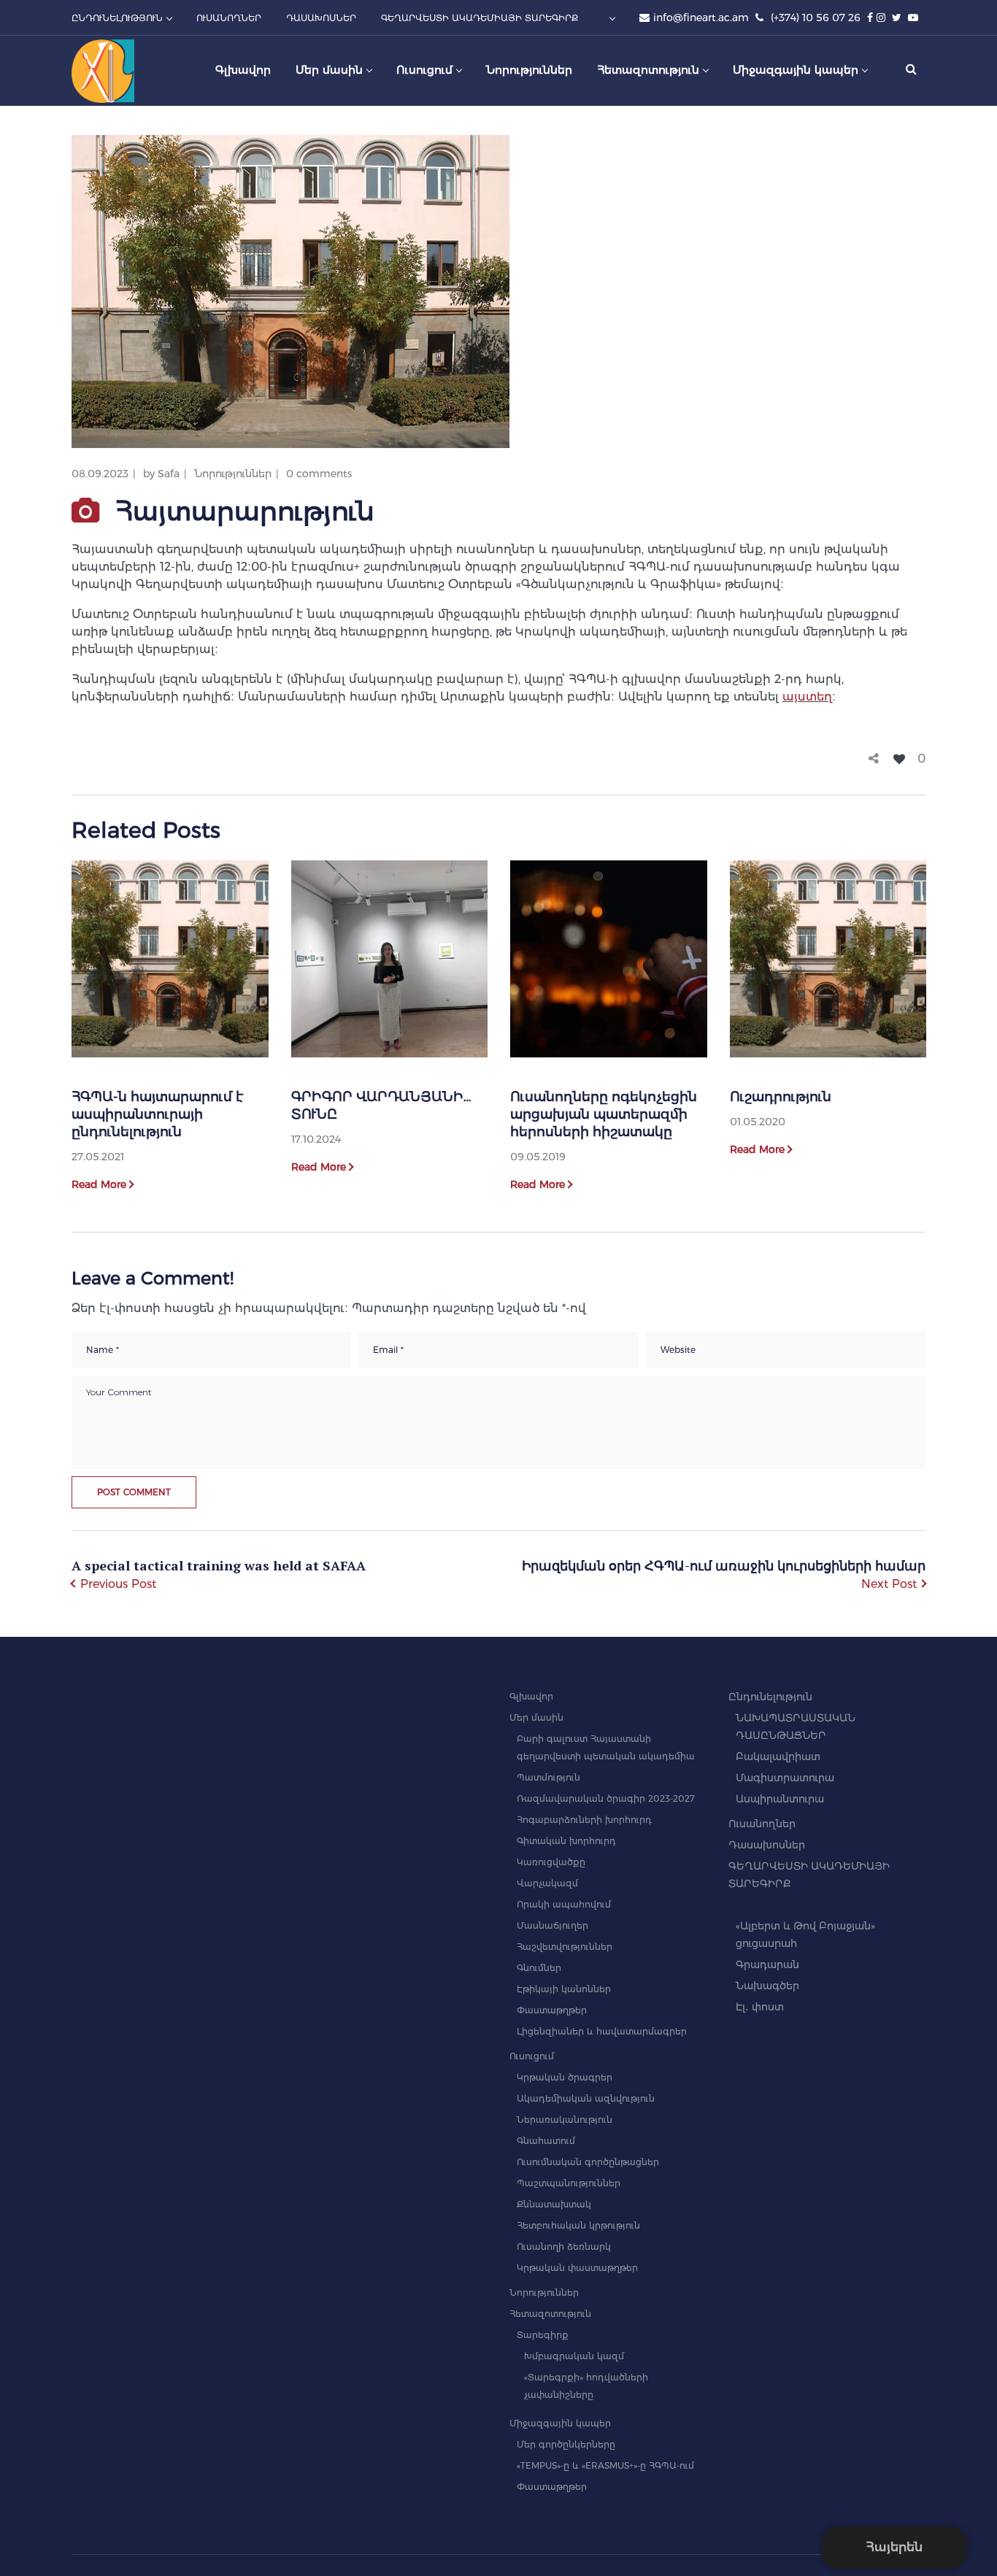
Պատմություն (548, 1777)
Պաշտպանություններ (569, 2183)
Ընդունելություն (770, 1697)
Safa (169, 474)
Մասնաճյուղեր (553, 1925)
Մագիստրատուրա (785, 1778)
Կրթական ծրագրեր (565, 2077)
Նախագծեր (767, 1986)
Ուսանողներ (762, 1824)
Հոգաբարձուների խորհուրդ (584, 1820)
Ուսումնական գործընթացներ (588, 2162)
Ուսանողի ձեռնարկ (564, 2247)
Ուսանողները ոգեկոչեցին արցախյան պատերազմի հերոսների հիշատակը (604, 1114)
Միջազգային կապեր (560, 2423)
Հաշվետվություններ (565, 1947)
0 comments (319, 474)
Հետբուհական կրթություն (578, 2225)
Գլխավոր (531, 1696)
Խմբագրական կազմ (574, 2356)
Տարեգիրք (543, 2335)
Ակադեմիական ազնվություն (586, 2098)
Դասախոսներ (767, 1845)
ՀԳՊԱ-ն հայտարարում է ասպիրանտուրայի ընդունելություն (158, 1114)
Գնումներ (539, 1968)
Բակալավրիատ (778, 1756)
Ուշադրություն (781, 1097)
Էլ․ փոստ (760, 2007)
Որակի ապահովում (564, 1904)
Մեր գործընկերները (566, 2444)
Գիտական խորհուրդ (566, 1841)
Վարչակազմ (547, 1883)
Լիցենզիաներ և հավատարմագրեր (602, 2031)
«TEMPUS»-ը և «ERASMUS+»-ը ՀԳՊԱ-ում (605, 2465)
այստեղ (807, 697)
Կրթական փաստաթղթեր (577, 2268)
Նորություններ (233, 474)
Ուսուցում (532, 2056)
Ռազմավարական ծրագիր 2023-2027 (606, 1798)
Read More (99, 1184)
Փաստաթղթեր (552, 2010)
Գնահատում (546, 2141)
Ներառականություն (565, 2120)
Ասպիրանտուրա (780, 1799)
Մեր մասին (536, 1717)
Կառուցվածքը (551, 1862)
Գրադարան (767, 1964)
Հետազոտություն (550, 2314)
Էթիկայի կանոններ (564, 1989)
